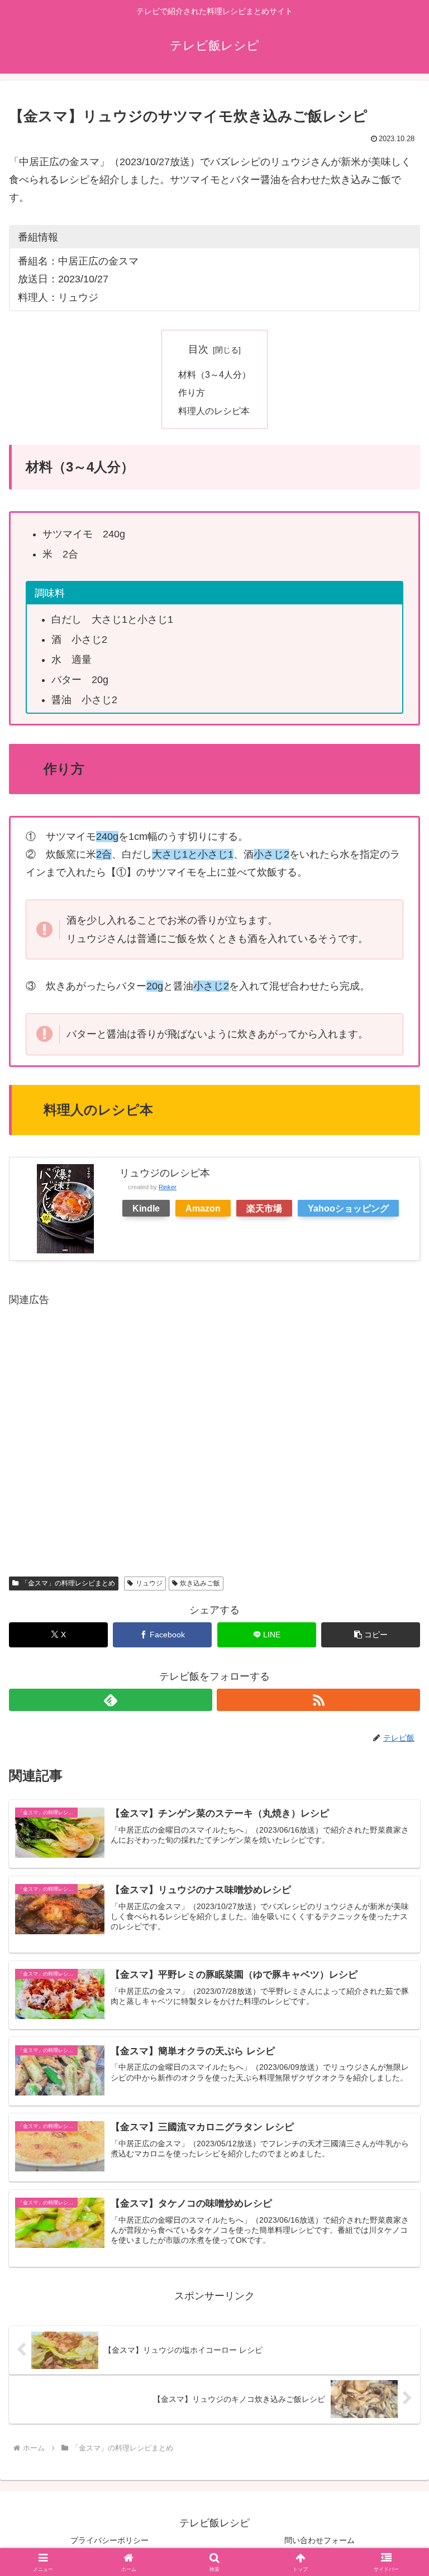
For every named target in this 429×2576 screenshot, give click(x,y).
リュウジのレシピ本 (165, 1173)
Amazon (203, 1208)
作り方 (192, 392)
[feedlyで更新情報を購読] (111, 1700)
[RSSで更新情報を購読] (318, 1700)
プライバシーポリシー (109, 2540)
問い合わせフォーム (320, 2540)
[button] (371, 1635)
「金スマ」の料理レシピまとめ (68, 1583)
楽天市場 (264, 1208)
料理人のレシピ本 (214, 411)
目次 (198, 349)
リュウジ (149, 1583)
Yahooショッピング (348, 1208)
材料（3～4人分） (214, 374)
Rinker (168, 1187)
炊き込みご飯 (200, 1583)
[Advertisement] (214, 1432)
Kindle (146, 1208)
